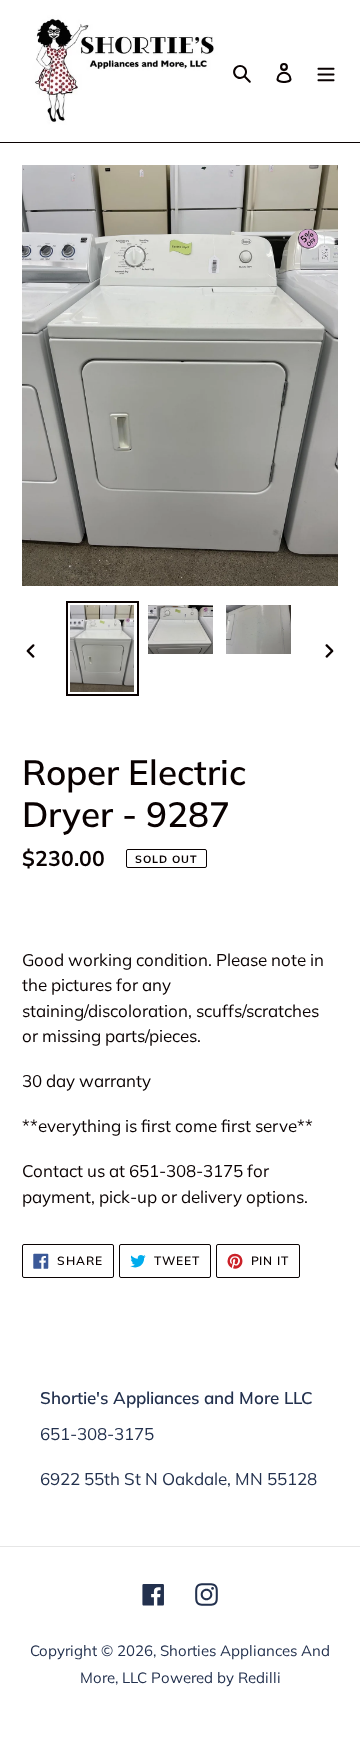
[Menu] (326, 70)
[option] (102, 648)
